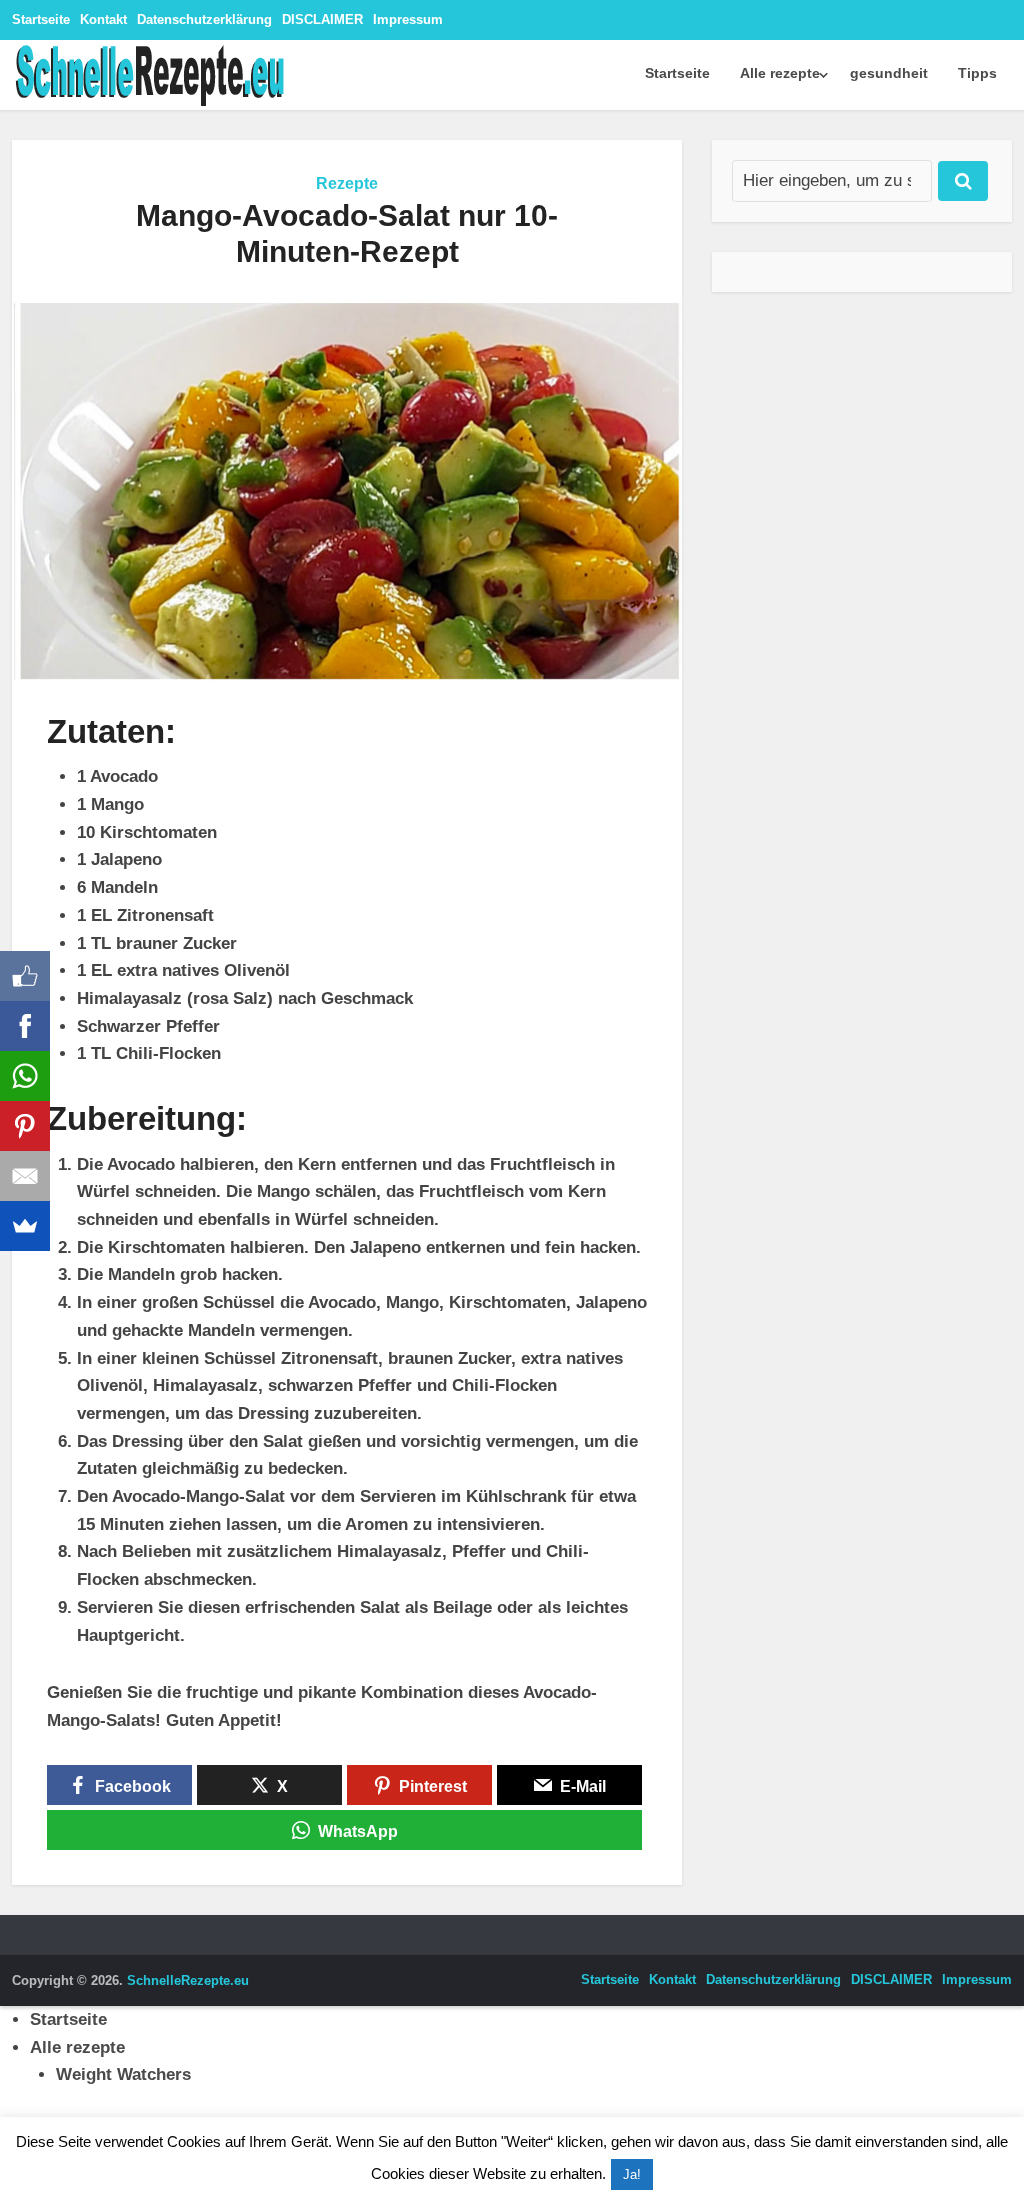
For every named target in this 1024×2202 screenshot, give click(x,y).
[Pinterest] (25, 1126)
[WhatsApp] (25, 1076)
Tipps (977, 73)
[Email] (25, 1176)
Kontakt (103, 19)
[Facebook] (25, 1026)
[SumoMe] (25, 1226)
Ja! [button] (632, 2174)
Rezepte (347, 183)
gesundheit (889, 73)
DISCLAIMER (322, 19)
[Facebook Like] (25, 976)
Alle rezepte (780, 73)
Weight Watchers (123, 2074)
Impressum (408, 19)
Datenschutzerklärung (204, 19)
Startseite (41, 19)
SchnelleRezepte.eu (188, 1980)
